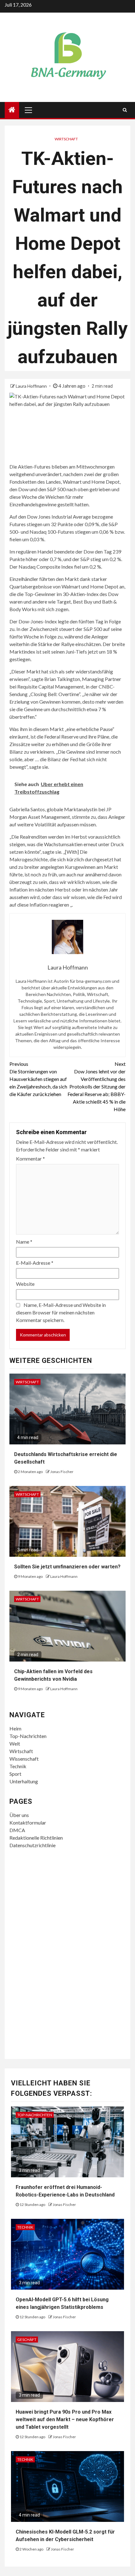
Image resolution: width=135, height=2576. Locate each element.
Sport (15, 1774)
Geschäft (27, 2340)
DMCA (17, 1830)
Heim (15, 1728)
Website (25, 1284)
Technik (18, 1766)
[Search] (125, 110)
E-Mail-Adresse (35, 1263)
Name (24, 1242)
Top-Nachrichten (28, 1736)
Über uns (19, 1815)
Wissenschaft (24, 1759)
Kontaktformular (28, 1822)
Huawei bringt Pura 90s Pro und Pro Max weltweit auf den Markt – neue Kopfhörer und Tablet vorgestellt (65, 2419)
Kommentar (30, 1159)
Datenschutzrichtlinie (32, 1845)
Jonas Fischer (62, 1472)
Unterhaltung (24, 1781)
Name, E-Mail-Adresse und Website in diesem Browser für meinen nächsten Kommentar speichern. (61, 1312)
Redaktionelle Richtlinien (36, 1838)
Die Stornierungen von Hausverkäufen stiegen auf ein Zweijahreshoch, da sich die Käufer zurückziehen (38, 1079)
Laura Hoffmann (32, 386)
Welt (15, 1744)
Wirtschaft (66, 139)
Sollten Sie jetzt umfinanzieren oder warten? (67, 1567)
